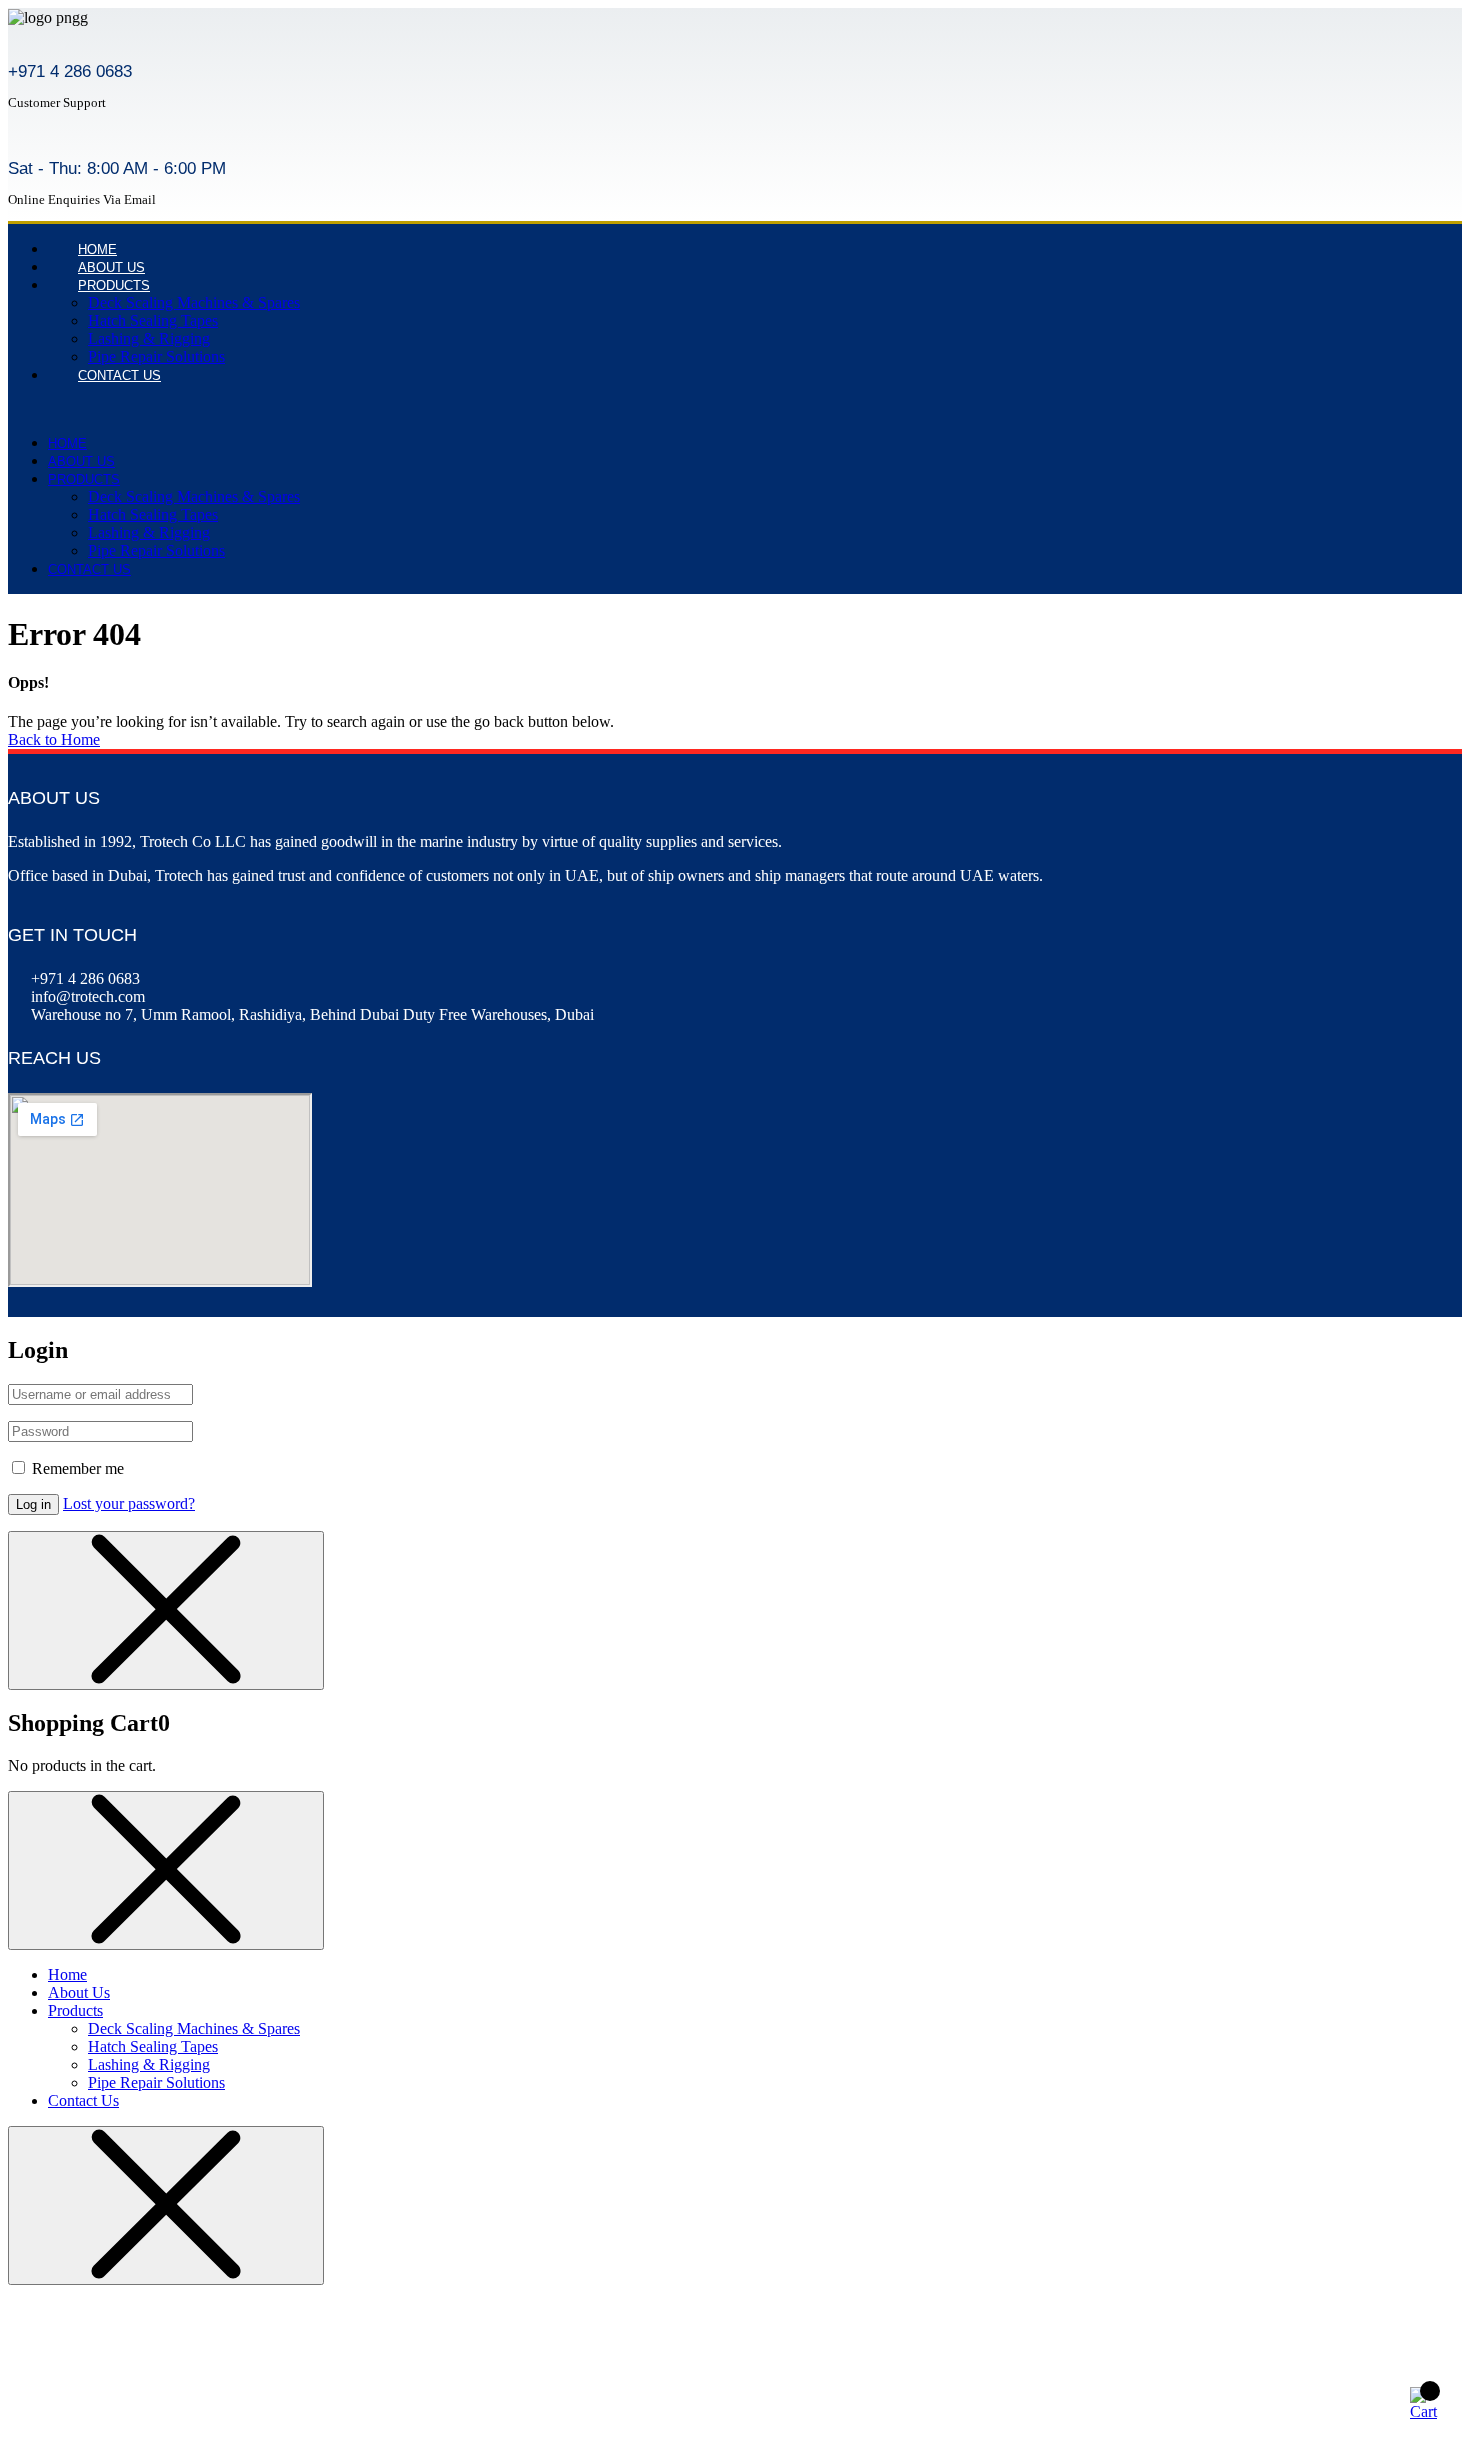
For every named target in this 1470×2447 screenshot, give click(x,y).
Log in (33, 1504)
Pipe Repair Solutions (156, 550)
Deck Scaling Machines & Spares (194, 302)
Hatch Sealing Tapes (153, 320)
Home (67, 443)
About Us (81, 461)
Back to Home (54, 739)
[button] (413, 409)
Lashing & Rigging (149, 338)
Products (114, 285)
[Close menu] (166, 1610)
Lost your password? (129, 1503)
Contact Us (119, 375)
